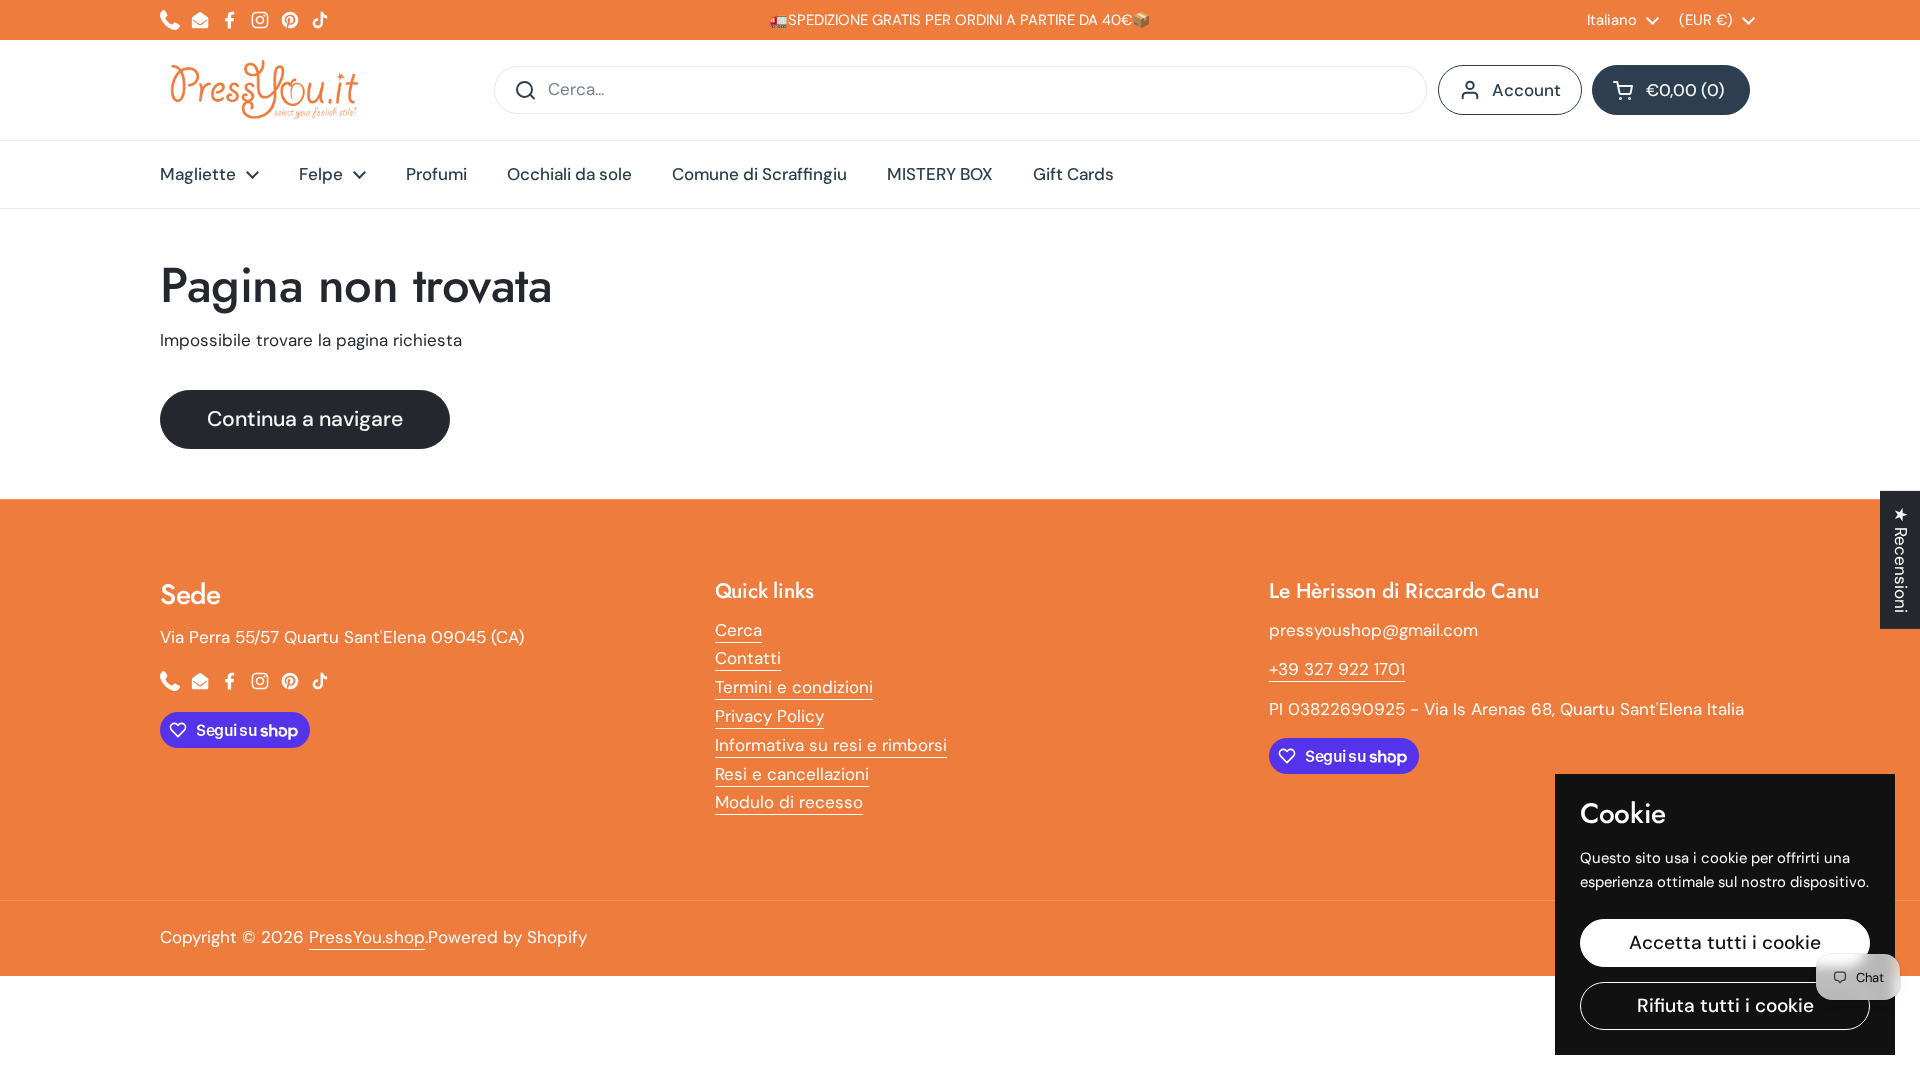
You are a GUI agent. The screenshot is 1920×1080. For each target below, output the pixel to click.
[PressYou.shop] (266, 90)
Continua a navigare (305, 419)
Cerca (738, 630)
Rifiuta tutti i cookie (1725, 1005)
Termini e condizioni (794, 687)
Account (1526, 90)
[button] (1671, 90)
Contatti (748, 658)
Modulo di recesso (789, 802)
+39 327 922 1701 (1337, 669)
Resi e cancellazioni (792, 774)
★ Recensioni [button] (1901, 560)
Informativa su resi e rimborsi (831, 745)
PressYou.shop (367, 937)
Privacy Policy (769, 716)
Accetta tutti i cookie (1725, 942)
